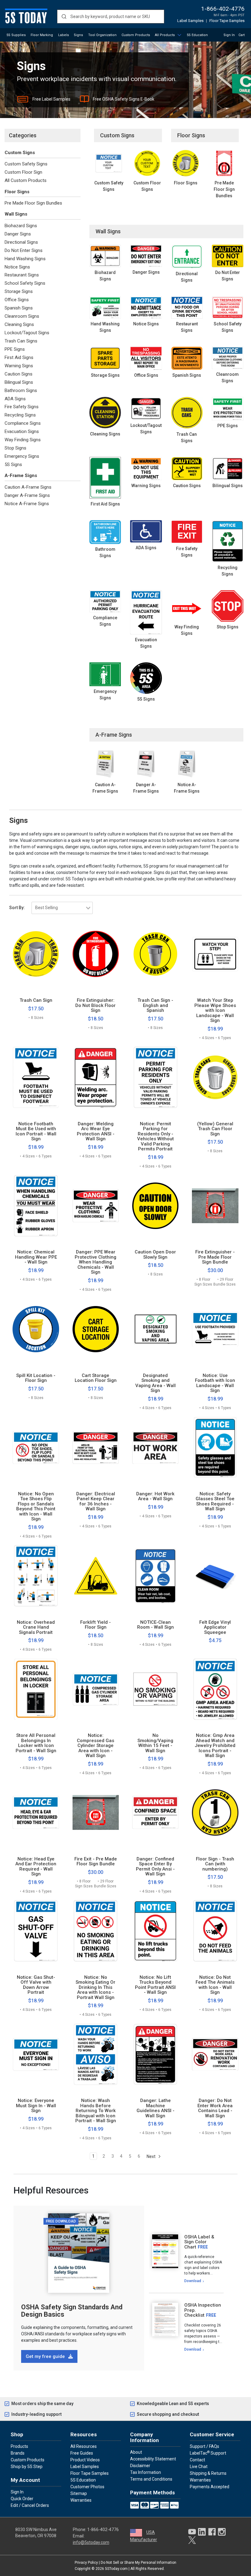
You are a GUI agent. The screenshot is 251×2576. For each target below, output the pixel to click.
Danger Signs (18, 234)
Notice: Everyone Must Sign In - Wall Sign (36, 2106)
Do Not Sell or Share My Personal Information (139, 2563)
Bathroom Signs (21, 390)
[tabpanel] (186, 2259)
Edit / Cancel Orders (30, 2505)
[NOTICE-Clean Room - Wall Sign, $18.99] (155, 1576)
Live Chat (199, 2467)
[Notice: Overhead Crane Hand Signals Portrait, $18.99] (36, 1576)
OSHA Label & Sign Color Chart (199, 2242)
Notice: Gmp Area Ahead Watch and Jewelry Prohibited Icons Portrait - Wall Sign (215, 1746)
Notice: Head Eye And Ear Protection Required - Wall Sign (36, 1867)
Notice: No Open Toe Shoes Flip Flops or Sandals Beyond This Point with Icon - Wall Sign (36, 1506)
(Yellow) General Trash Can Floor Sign (215, 1129)
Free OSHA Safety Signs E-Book (124, 99)
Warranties (81, 2500)
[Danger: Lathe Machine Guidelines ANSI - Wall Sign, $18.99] (155, 2054)
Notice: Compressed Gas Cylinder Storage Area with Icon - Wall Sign (96, 1746)
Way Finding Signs (23, 440)
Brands (18, 2453)
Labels (64, 35)
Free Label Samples (51, 99)
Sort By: (17, 908)
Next (152, 2156)
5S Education (197, 35)
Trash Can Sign (36, 1000)
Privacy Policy (86, 2563)
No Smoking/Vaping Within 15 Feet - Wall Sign (155, 1743)
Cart (242, 35)
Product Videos (85, 2460)
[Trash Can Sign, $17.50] (36, 954)
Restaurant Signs (22, 275)
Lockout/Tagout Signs (27, 333)
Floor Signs (17, 192)
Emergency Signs (22, 456)
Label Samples (190, 21)
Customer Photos (87, 2487)
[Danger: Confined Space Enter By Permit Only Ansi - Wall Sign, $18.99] (155, 1812)
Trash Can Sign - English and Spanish (155, 1005)
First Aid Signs (19, 357)
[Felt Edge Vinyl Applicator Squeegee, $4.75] (215, 1576)
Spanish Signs (19, 308)
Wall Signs (16, 214)
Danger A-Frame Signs (27, 495)
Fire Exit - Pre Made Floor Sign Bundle (96, 1862)
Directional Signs (21, 242)
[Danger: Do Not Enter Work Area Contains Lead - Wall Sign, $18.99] (215, 2054)
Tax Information (146, 2472)
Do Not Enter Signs (24, 250)
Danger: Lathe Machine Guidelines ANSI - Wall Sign (155, 2108)
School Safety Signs (25, 283)
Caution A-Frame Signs (28, 487)
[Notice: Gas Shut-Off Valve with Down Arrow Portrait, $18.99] (36, 1931)
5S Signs (13, 464)
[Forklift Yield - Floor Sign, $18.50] (96, 1576)
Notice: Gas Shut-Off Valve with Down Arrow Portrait (36, 1985)
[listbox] (62, 908)
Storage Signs (19, 291)
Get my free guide (46, 2356)
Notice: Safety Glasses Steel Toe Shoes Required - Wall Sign (215, 1501)
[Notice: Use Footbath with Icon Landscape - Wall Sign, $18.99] (215, 1329)
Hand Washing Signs (25, 259)
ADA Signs (15, 399)
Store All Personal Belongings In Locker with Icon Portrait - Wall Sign (36, 1743)
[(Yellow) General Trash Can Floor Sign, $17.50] (215, 1077)
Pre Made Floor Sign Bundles (33, 203)
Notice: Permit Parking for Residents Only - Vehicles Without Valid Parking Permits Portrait (155, 1136)
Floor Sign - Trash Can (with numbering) (215, 1864)
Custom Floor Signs (147, 186)
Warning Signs (19, 366)
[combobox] (111, 17)
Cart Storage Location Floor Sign (96, 1378)
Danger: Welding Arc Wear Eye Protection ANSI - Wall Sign (96, 1131)
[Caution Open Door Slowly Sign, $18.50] (155, 1206)
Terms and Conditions (151, 2479)
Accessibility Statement (153, 2459)
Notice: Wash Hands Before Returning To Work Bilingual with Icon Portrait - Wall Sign (96, 2111)
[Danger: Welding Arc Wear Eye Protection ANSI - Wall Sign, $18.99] (96, 1077)
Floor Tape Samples (227, 21)
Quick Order (22, 2499)
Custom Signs (20, 153)
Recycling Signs (20, 415)
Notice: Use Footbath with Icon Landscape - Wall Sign (215, 1383)
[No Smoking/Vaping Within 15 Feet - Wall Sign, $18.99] (155, 1689)
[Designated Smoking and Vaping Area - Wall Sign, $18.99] (155, 1329)
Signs (78, 35)
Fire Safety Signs (22, 407)
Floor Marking (42, 35)
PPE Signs (15, 349)
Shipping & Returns (208, 2473)
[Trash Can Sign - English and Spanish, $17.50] (155, 954)
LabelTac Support (208, 2453)
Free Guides (82, 2453)
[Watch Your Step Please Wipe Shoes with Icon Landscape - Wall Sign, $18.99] (215, 954)
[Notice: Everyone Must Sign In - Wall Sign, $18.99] (36, 2054)
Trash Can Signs (21, 341)
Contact (197, 2460)
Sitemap (79, 2493)
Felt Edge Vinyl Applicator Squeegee (215, 1627)
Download (193, 2281)
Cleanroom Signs (22, 316)
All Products (165, 35)
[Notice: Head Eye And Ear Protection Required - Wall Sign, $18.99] (36, 1812)
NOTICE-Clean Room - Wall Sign (155, 1625)
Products (19, 2446)
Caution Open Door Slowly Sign (155, 1255)
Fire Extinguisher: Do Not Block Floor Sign (96, 1005)
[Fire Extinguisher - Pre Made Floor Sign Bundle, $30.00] (215, 1206)
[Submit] (64, 17)
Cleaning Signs (19, 324)
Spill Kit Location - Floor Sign (36, 1378)
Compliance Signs (23, 423)
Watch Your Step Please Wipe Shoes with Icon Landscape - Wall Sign (215, 1010)
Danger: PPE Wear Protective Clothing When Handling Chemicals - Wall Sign (96, 1262)
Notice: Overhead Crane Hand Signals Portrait (36, 1627)
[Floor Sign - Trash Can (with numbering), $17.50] (215, 1812)
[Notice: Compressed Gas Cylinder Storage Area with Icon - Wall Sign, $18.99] (96, 1689)
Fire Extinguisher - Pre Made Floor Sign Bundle (215, 1257)
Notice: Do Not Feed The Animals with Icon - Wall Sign (215, 1985)
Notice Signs (17, 267)
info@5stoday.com (91, 2542)
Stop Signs (15, 448)
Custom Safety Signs (26, 164)
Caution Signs (19, 374)
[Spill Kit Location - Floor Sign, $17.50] (36, 1329)
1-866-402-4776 (223, 9)
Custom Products (136, 35)
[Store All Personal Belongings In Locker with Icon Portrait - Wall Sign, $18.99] (36, 1689)
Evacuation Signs (22, 431)
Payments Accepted (210, 2487)
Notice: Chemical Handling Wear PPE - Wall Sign (36, 1257)
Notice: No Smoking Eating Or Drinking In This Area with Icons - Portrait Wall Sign (96, 1988)
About (136, 2452)
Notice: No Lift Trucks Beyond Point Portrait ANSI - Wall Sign (155, 1985)
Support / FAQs (204, 2446)
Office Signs (17, 300)
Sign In (229, 35)
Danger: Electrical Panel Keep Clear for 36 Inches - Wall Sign (96, 1501)
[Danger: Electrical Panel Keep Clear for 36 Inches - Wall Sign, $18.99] (96, 1447)
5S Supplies (16, 35)
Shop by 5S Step (27, 2467)
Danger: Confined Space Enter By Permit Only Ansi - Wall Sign (155, 1867)
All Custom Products (26, 180)
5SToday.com (116, 2569)
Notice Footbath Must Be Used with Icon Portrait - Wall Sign (36, 1131)
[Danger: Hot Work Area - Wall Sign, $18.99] (155, 1447)
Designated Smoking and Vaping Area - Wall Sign (155, 1383)
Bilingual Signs (19, 382)
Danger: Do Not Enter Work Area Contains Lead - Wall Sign (215, 2108)
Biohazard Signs (21, 226)
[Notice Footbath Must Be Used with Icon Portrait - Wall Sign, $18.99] (36, 1077)
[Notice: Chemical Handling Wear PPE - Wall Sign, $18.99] (36, 1206)
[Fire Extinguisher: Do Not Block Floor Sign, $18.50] (96, 954)
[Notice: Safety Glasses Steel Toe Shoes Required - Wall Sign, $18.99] (215, 1447)
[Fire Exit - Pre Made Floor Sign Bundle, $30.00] (96, 1812)
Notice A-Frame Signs (27, 504)
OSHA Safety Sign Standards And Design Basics (72, 2311)
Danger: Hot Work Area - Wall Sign (155, 1496)
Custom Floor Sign (23, 172)
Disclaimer (140, 2466)
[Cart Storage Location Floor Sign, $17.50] (96, 1329)
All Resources (84, 2446)
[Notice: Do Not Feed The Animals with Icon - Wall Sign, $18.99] (215, 1931)
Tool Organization (102, 35)
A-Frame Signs (21, 476)
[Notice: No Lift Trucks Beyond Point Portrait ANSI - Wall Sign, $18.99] (155, 1931)
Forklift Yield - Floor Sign (96, 1625)
